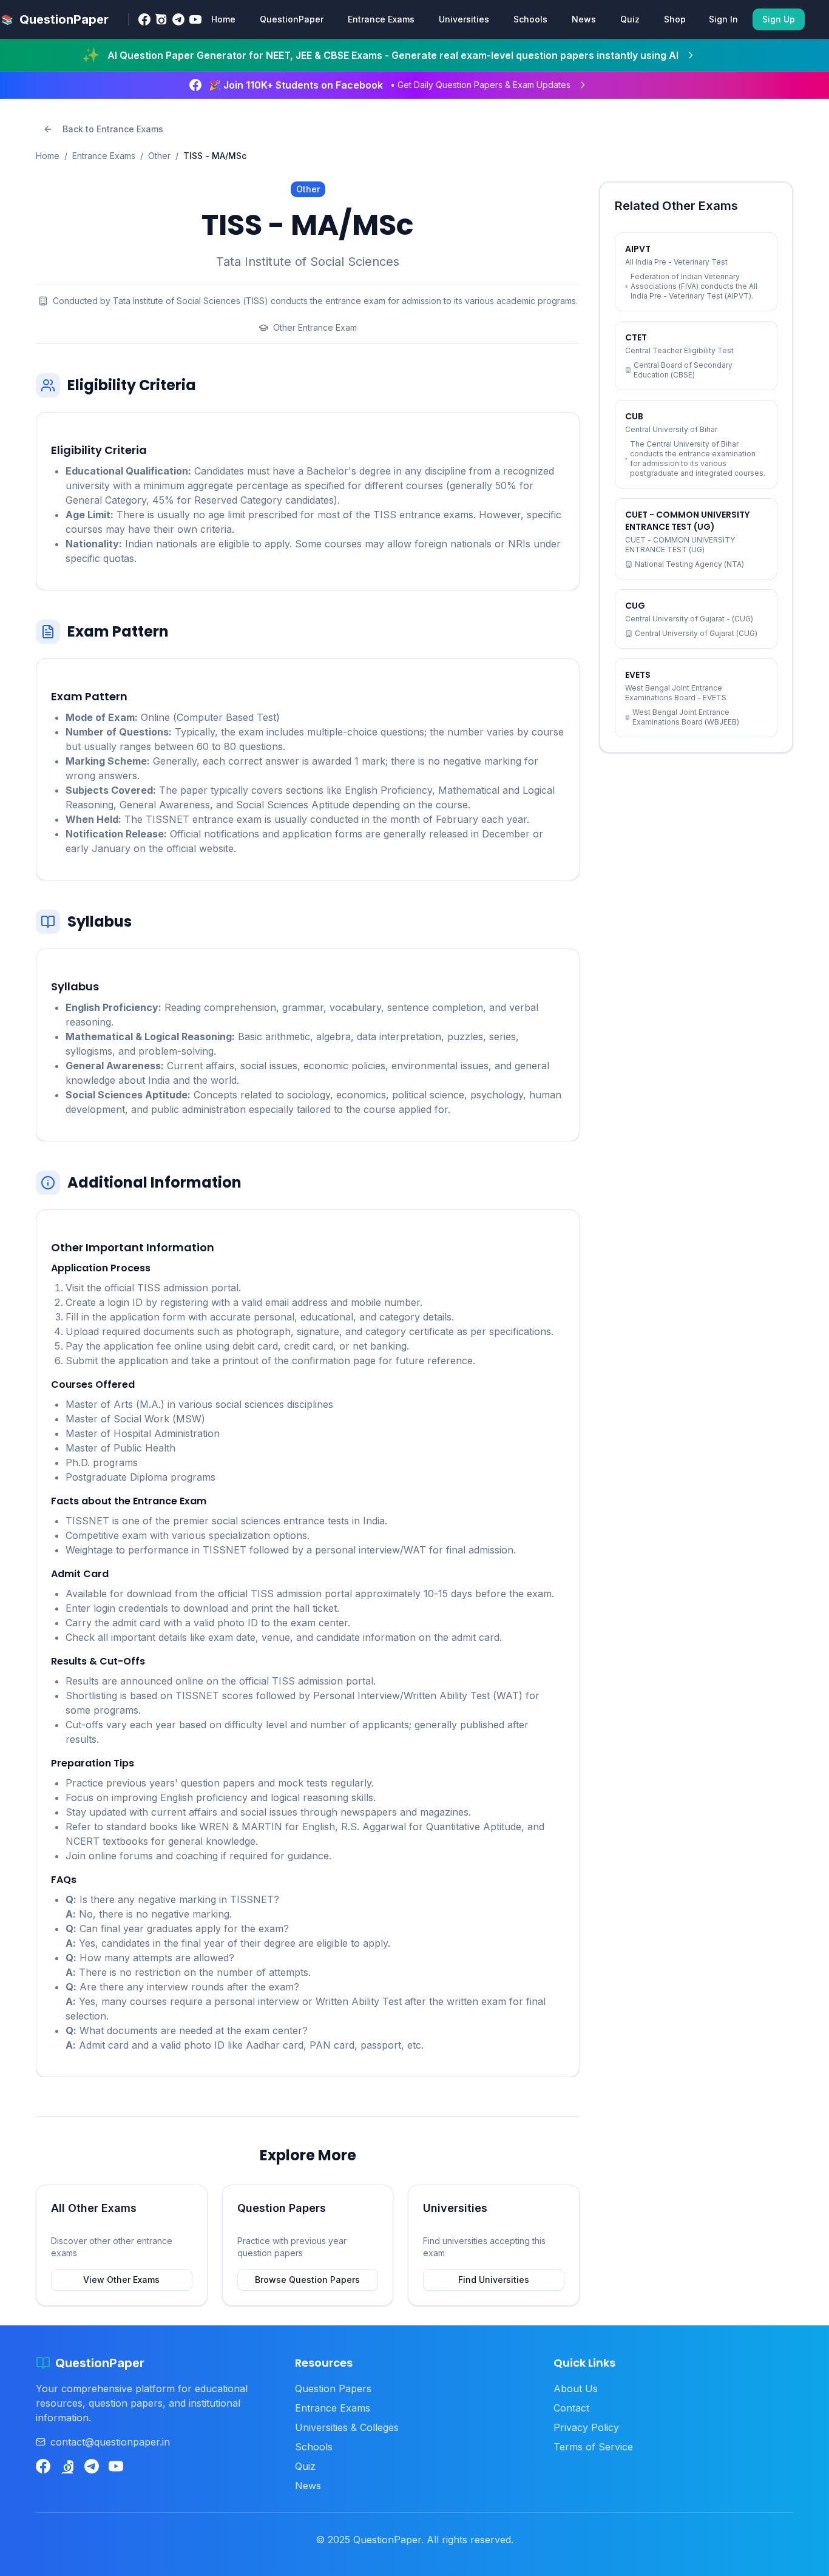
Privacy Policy (586, 2427)
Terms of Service (593, 2447)
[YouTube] (195, 19)
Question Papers (333, 2388)
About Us (576, 2388)
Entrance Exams (381, 19)
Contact (571, 2408)
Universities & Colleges (347, 2427)
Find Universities (494, 2280)
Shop (675, 19)
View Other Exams (121, 2280)
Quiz (630, 19)
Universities (464, 19)
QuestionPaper (292, 19)
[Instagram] (161, 19)
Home (223, 19)
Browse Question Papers (307, 2280)
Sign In (723, 19)
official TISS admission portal (171, 1288)
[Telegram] (178, 19)
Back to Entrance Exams (113, 129)
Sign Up (779, 19)
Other (159, 156)
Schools (530, 19)
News (584, 19)
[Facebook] (144, 19)
